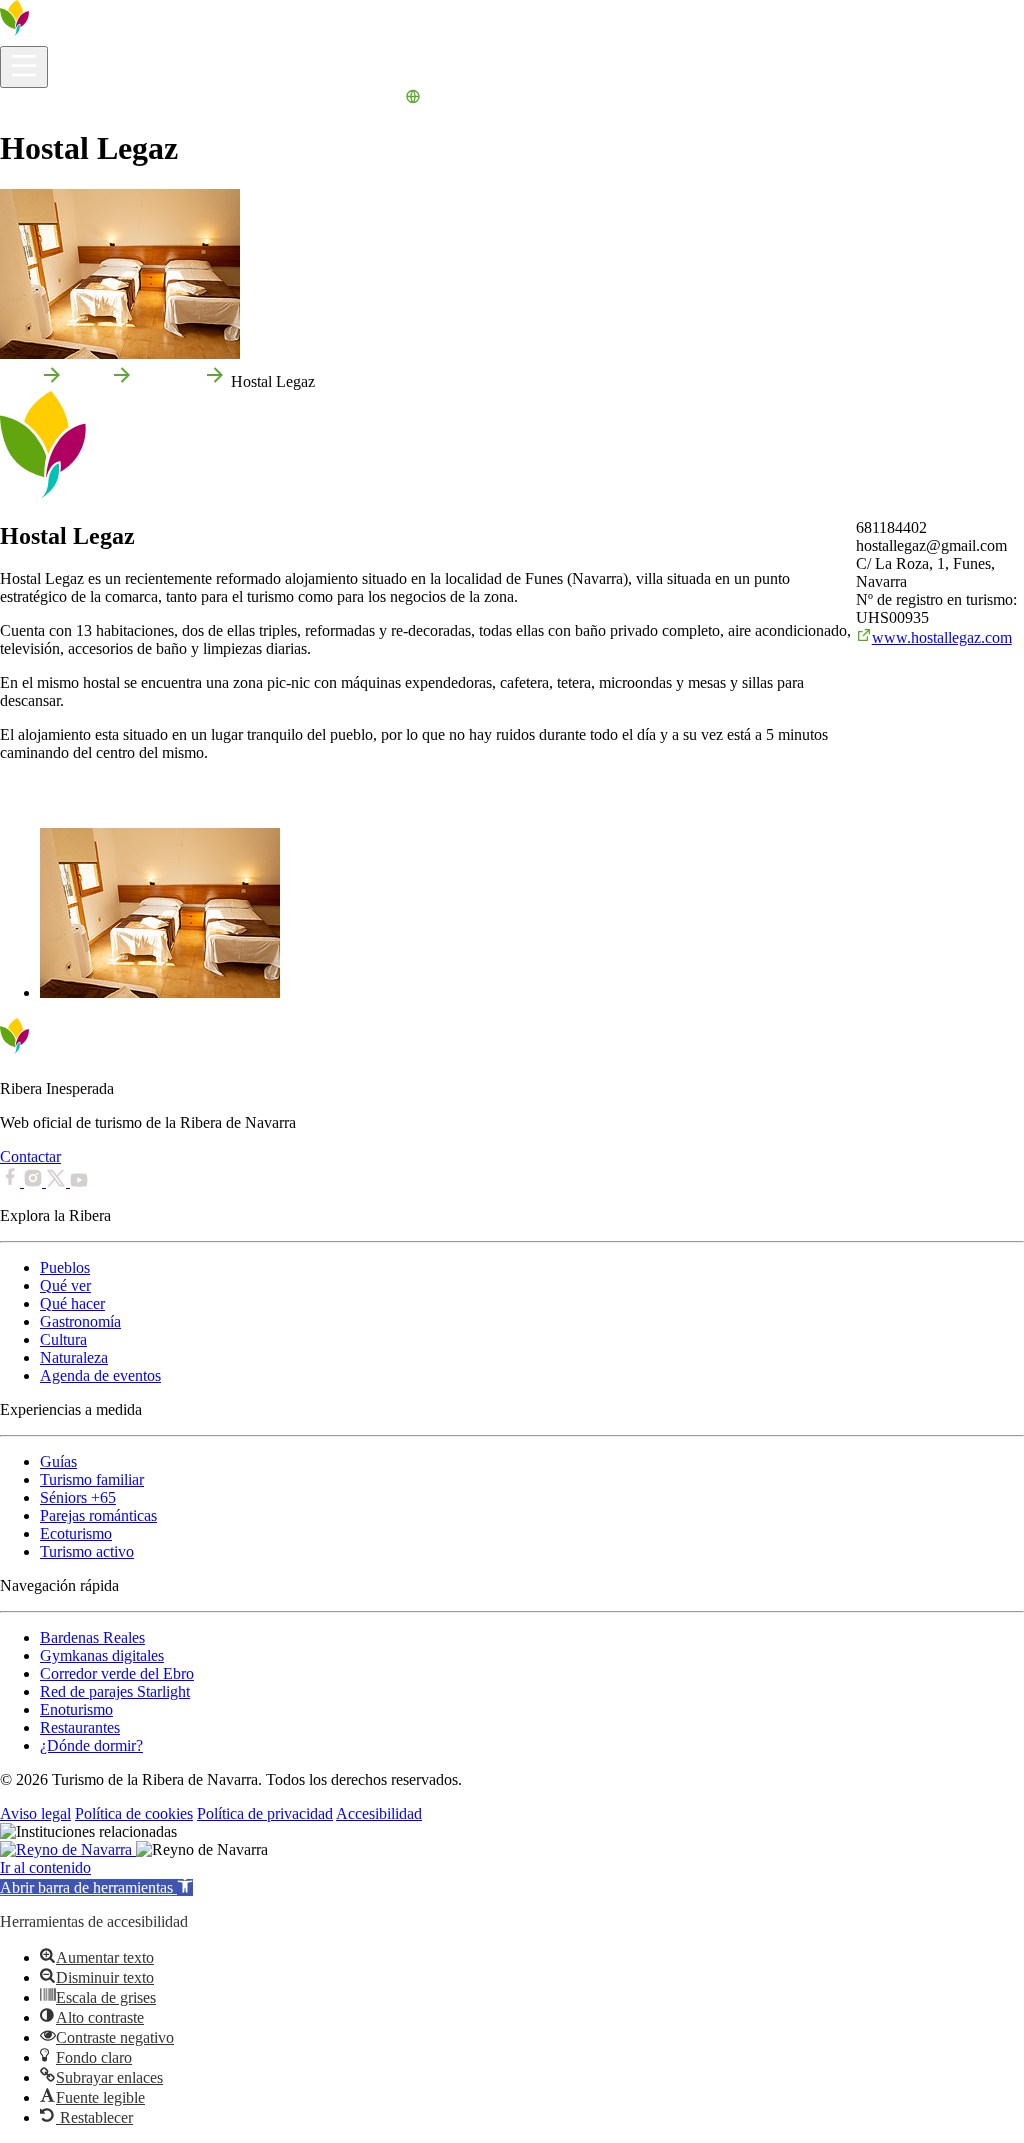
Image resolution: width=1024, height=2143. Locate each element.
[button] (96, 1887)
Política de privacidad (265, 1813)
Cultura (63, 1339)
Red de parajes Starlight (115, 1691)
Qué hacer (72, 1303)
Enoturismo (76, 1709)
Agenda (376, 99)
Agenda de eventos (100, 1375)
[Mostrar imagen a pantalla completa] (160, 992)
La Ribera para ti (295, 99)
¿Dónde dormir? (91, 1745)
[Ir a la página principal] (75, 36)
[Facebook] (12, 1181)
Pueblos (65, 1267)
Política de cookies (134, 1813)
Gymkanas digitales (102, 1655)
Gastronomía (80, 1321)
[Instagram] (35, 1181)
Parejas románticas (98, 1515)
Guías (58, 1461)
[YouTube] (79, 1181)
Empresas (168, 381)
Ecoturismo (76, 1533)
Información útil (50, 99)
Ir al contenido (45, 1867)
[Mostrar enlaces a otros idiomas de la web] (413, 99)
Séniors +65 (78, 1497)
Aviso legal (35, 1813)
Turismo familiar (92, 1479)
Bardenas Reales (92, 1637)
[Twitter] (58, 1181)
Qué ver (65, 1285)
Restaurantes (80, 1727)
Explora (130, 99)
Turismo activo (87, 1551)
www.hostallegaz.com (942, 637)
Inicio (18, 381)
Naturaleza (74, 1357)
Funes (87, 381)
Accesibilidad (379, 1813)
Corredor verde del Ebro (117, 1673)
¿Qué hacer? (198, 99)
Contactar (30, 1156)
